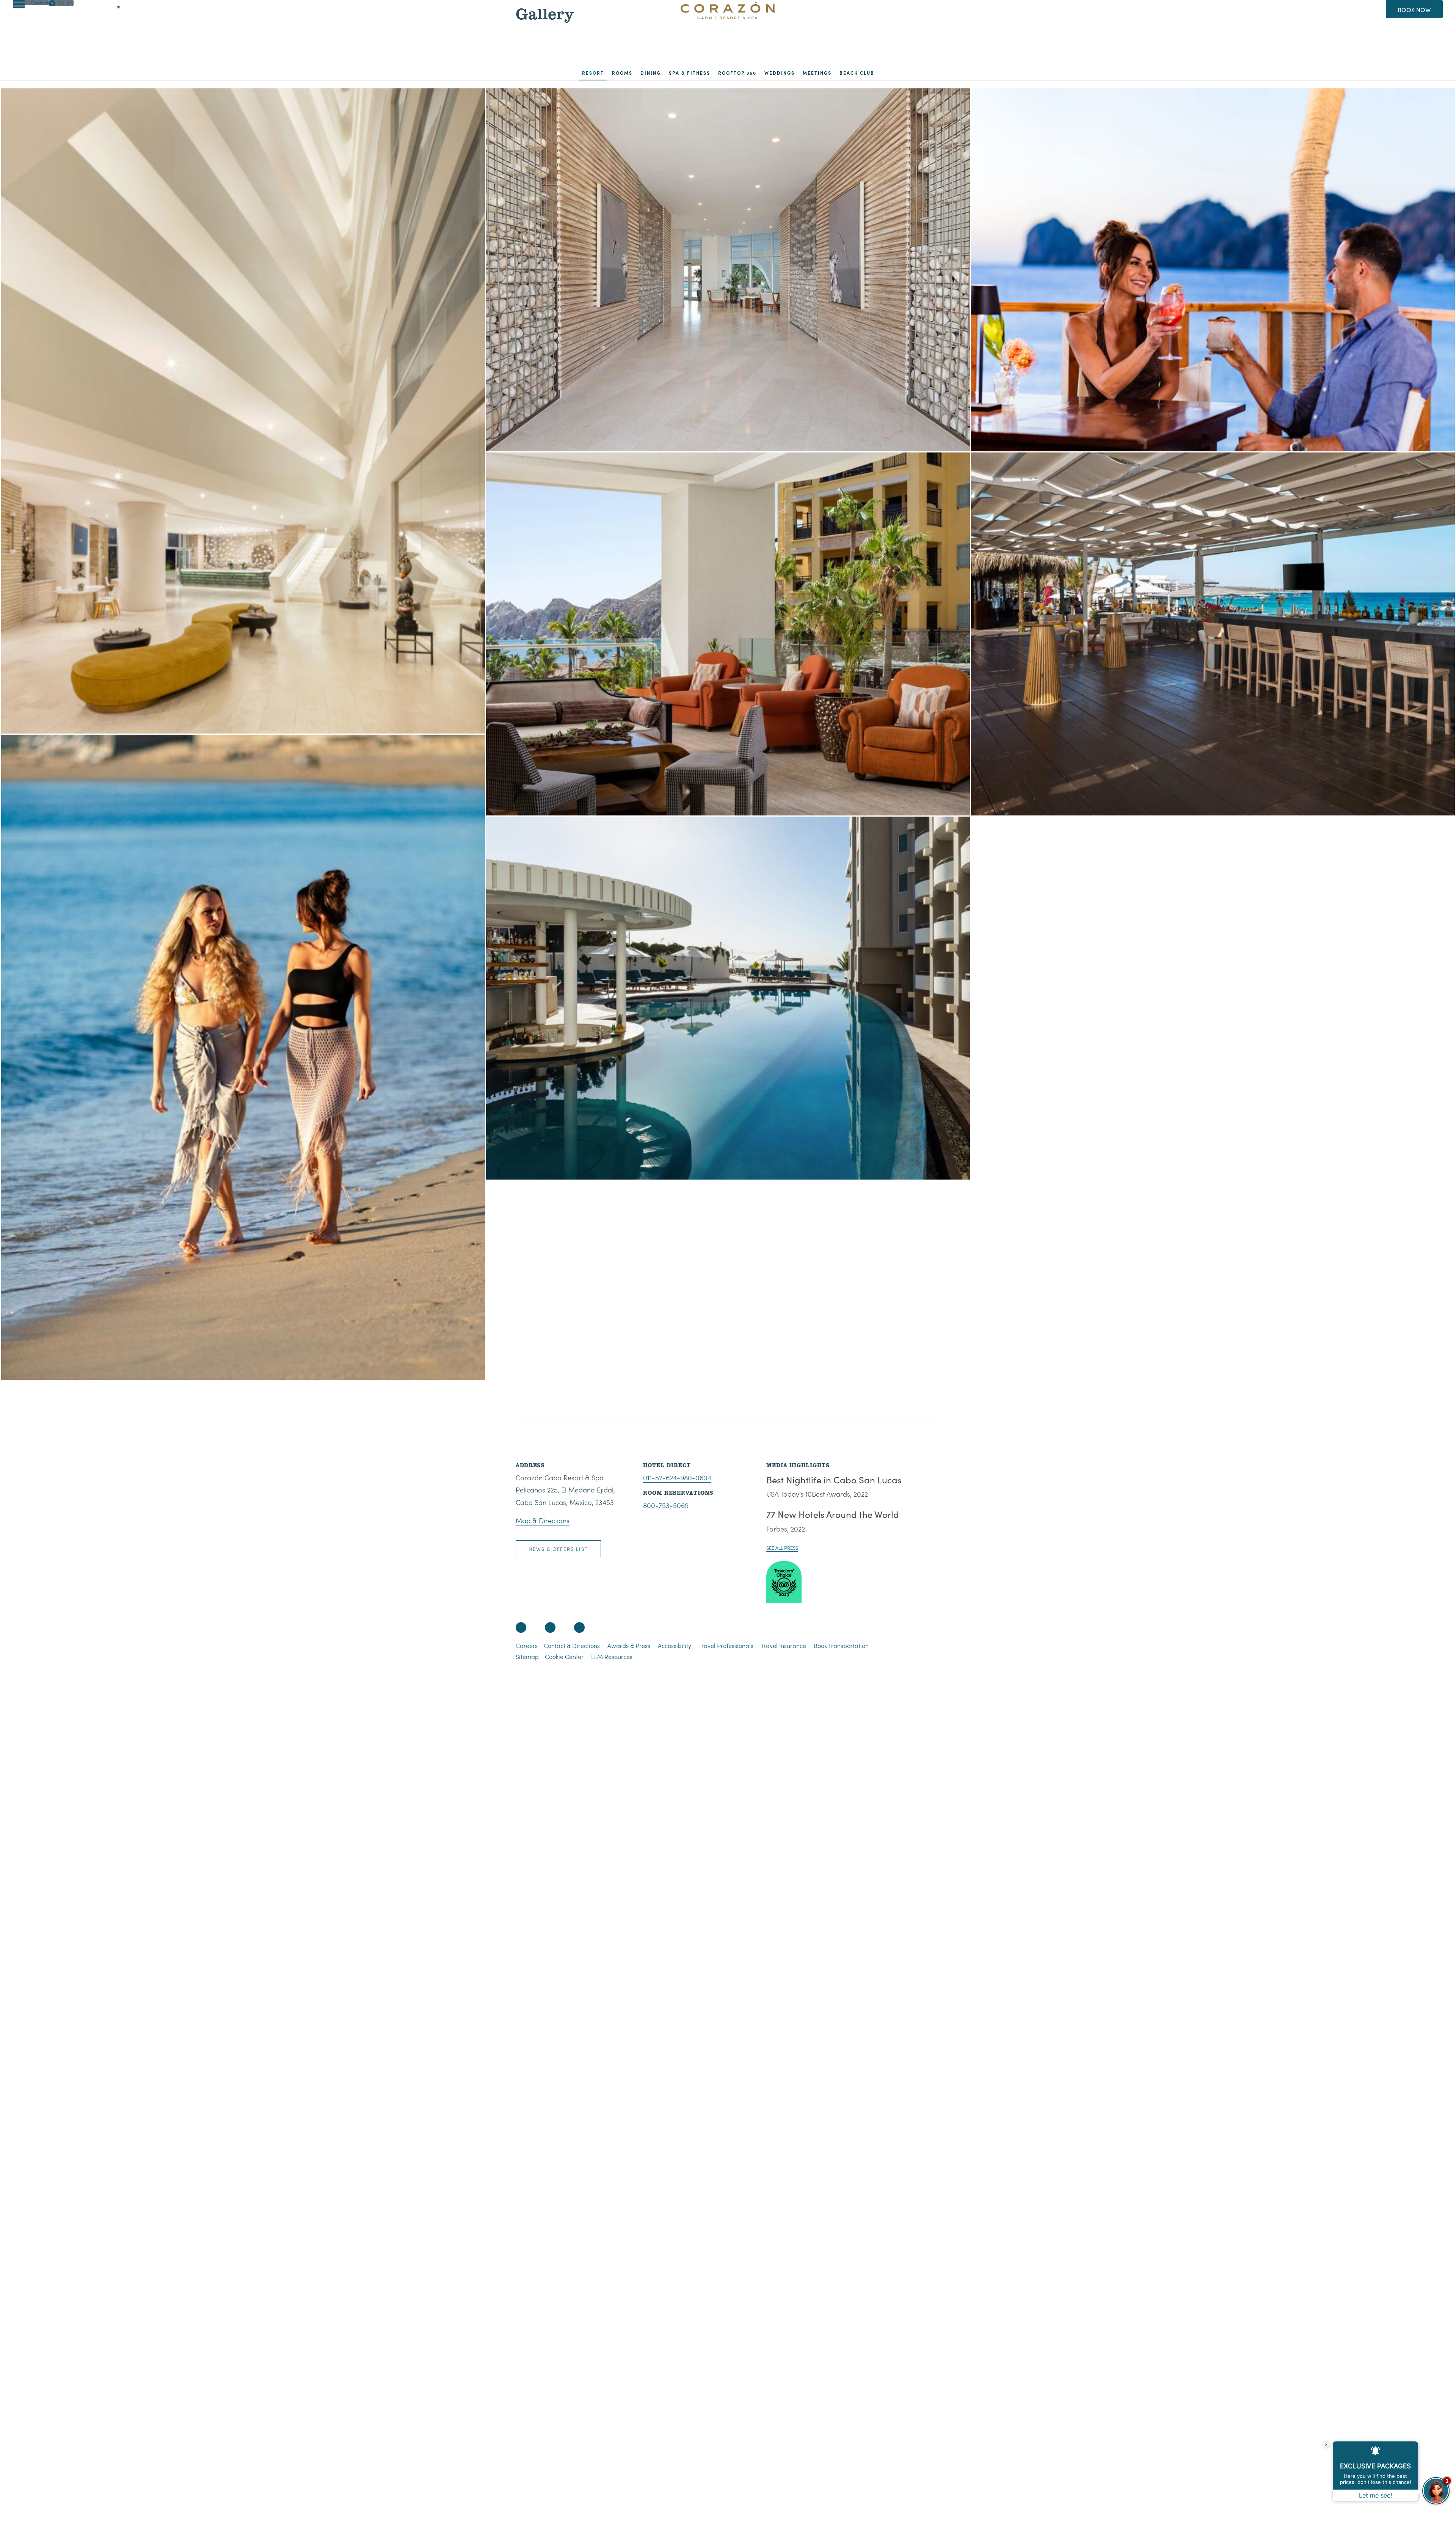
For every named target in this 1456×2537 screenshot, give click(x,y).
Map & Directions (543, 1520)
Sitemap (527, 1657)
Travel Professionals (726, 1646)
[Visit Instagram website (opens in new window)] (550, 1627)
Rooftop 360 (737, 73)
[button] (19, 4)
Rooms (622, 73)
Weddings (780, 73)
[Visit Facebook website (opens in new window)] (521, 1627)
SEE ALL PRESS (782, 1548)
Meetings (817, 73)
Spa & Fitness (690, 73)
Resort (593, 73)
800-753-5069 (666, 1505)
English (99, 7)
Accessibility (675, 1646)
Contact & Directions (572, 1646)
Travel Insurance (783, 1646)
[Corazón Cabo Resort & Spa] (728, 15)
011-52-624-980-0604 (677, 1477)
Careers (527, 1646)
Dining (651, 73)
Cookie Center (564, 1657)
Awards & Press (629, 1646)
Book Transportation (841, 1646)
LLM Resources (612, 1657)
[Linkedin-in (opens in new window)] (579, 1627)
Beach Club (857, 73)
